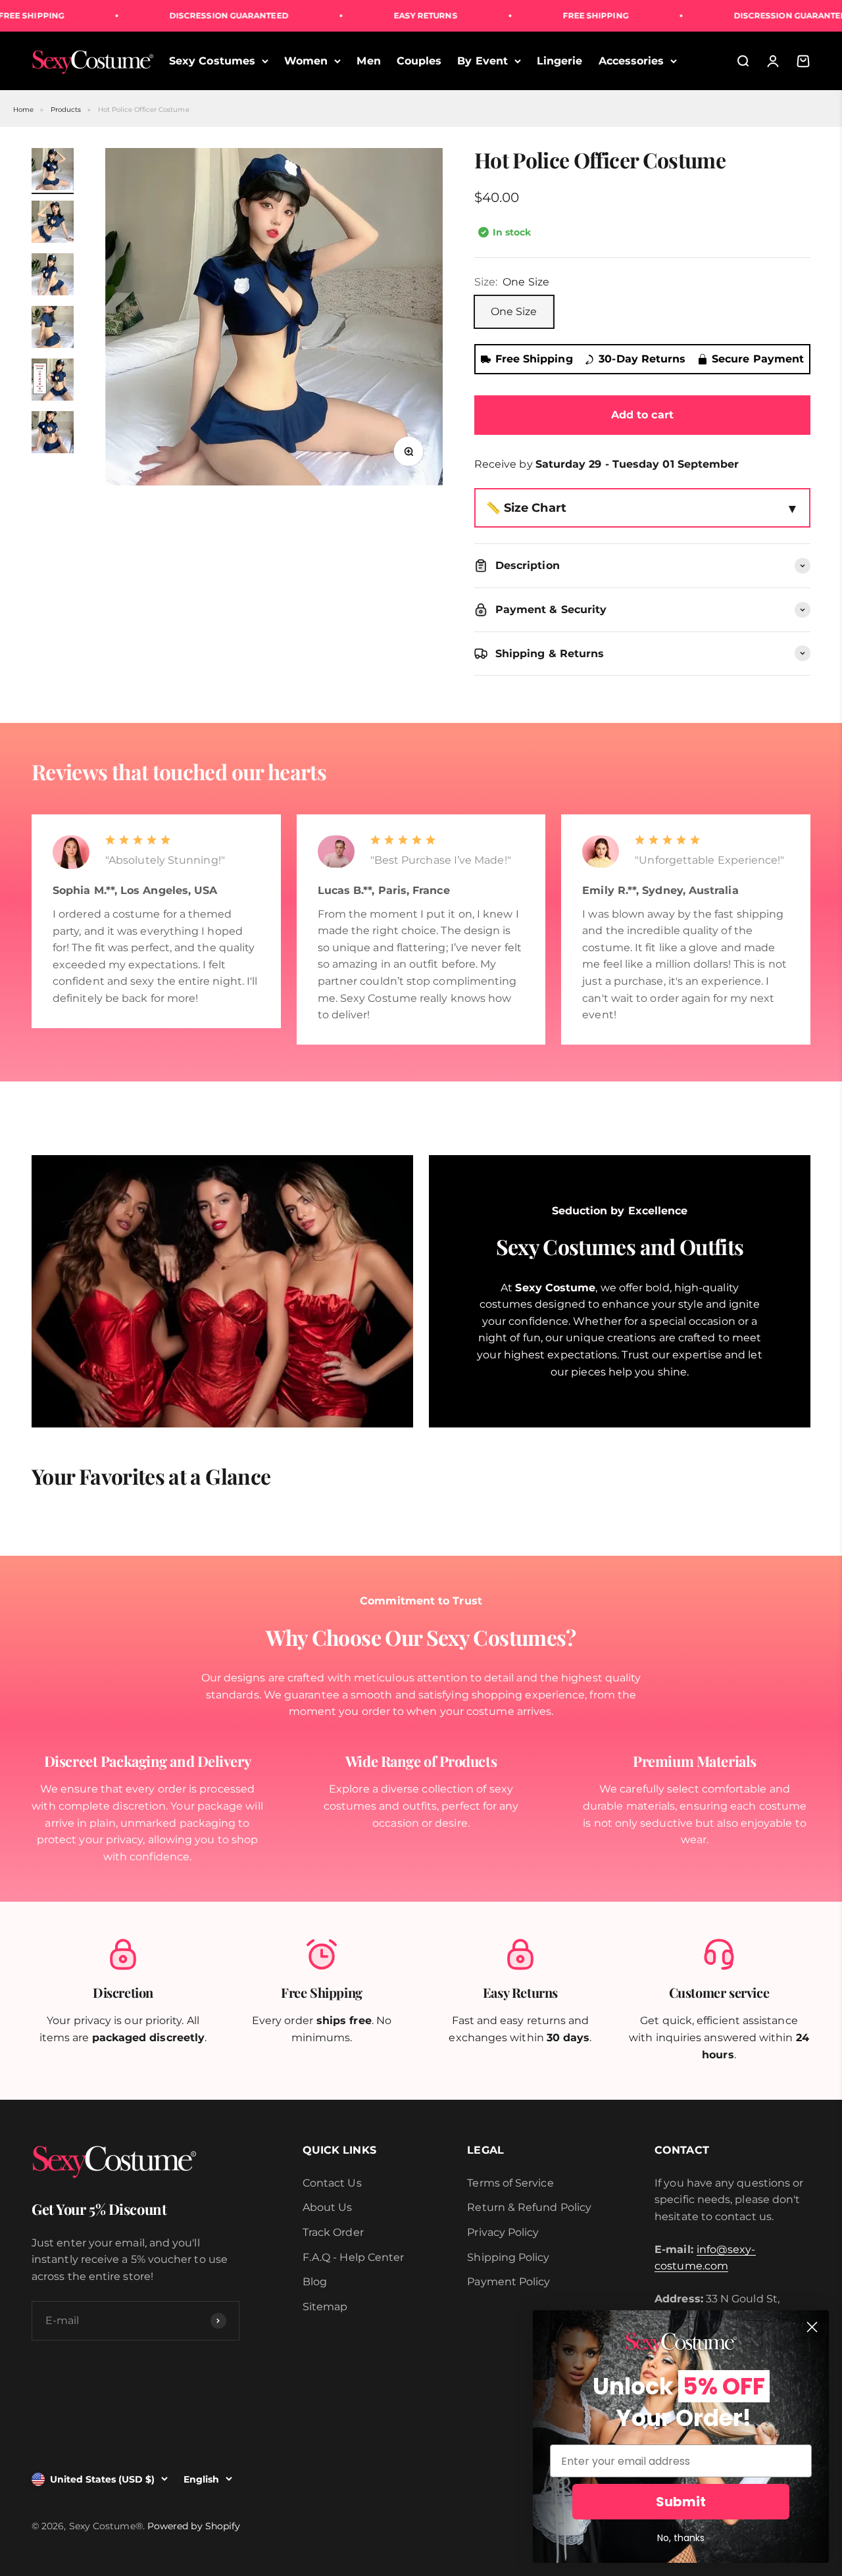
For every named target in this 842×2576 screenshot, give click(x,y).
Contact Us (332, 2183)
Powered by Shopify (194, 2526)
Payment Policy (508, 2282)
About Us (328, 2207)
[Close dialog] (812, 2327)
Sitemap (325, 2307)
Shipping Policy (508, 2257)
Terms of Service (510, 2183)
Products (66, 110)
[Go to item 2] (53, 224)
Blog (315, 2282)
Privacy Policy (503, 2232)
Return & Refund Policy (529, 2207)
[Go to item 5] (53, 382)
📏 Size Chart (526, 508)
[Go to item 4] (53, 329)
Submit (681, 2502)
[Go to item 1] (53, 171)
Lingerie (560, 61)
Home (23, 110)
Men (368, 61)
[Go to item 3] (53, 276)
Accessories (631, 61)
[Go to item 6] (53, 434)
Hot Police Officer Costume (144, 110)
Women (306, 61)
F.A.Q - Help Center (354, 2257)
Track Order (333, 2232)
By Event (483, 61)
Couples (419, 61)
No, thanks (681, 2538)
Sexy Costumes (212, 61)
